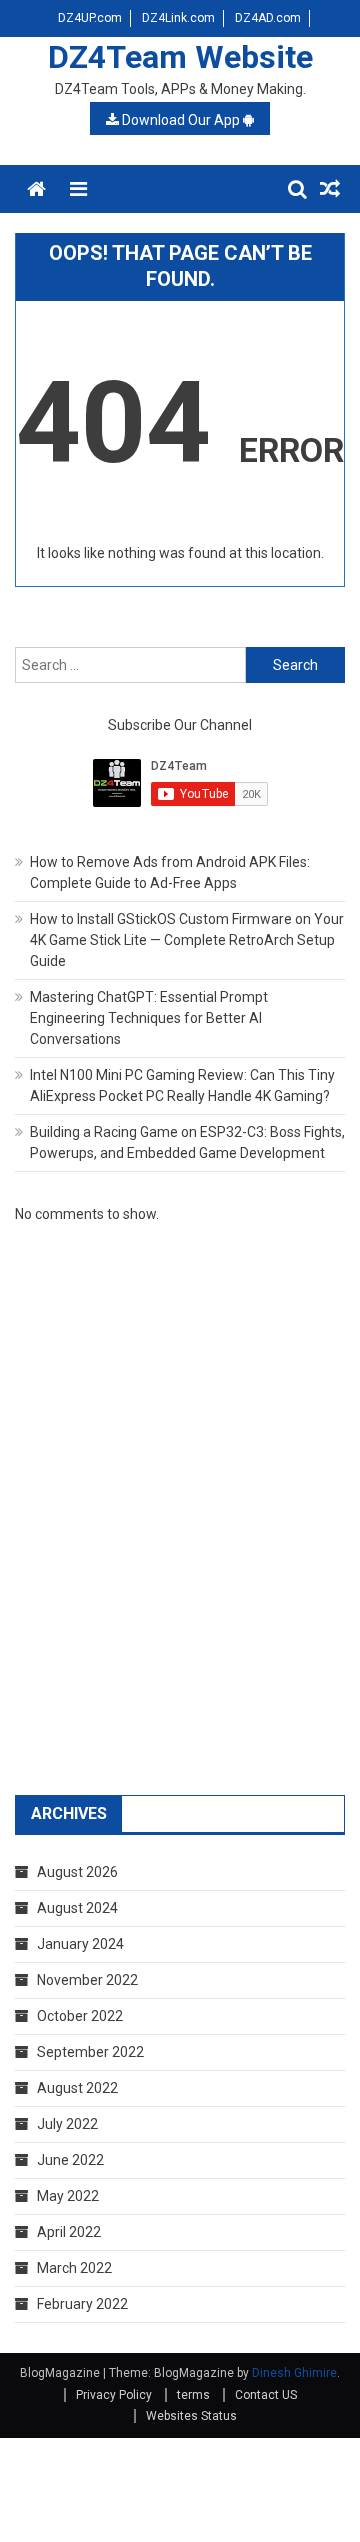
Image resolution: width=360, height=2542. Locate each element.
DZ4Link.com (178, 18)
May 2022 (68, 2196)
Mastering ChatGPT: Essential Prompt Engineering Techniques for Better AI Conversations (149, 1018)
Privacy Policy (114, 2395)
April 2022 (69, 2232)
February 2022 (82, 2304)
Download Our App (181, 120)
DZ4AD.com (268, 18)
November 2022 (87, 1980)
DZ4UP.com (90, 18)
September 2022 (90, 2052)
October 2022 (80, 2016)
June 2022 (70, 2160)
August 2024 (77, 1908)
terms (193, 2395)
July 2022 (67, 2124)
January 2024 (80, 1944)
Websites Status (191, 2416)
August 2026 (77, 1872)
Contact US (266, 2395)
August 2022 (77, 2088)
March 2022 (74, 2268)
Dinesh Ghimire (294, 2373)
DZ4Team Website (180, 57)
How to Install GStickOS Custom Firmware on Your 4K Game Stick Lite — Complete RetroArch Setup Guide (187, 940)
